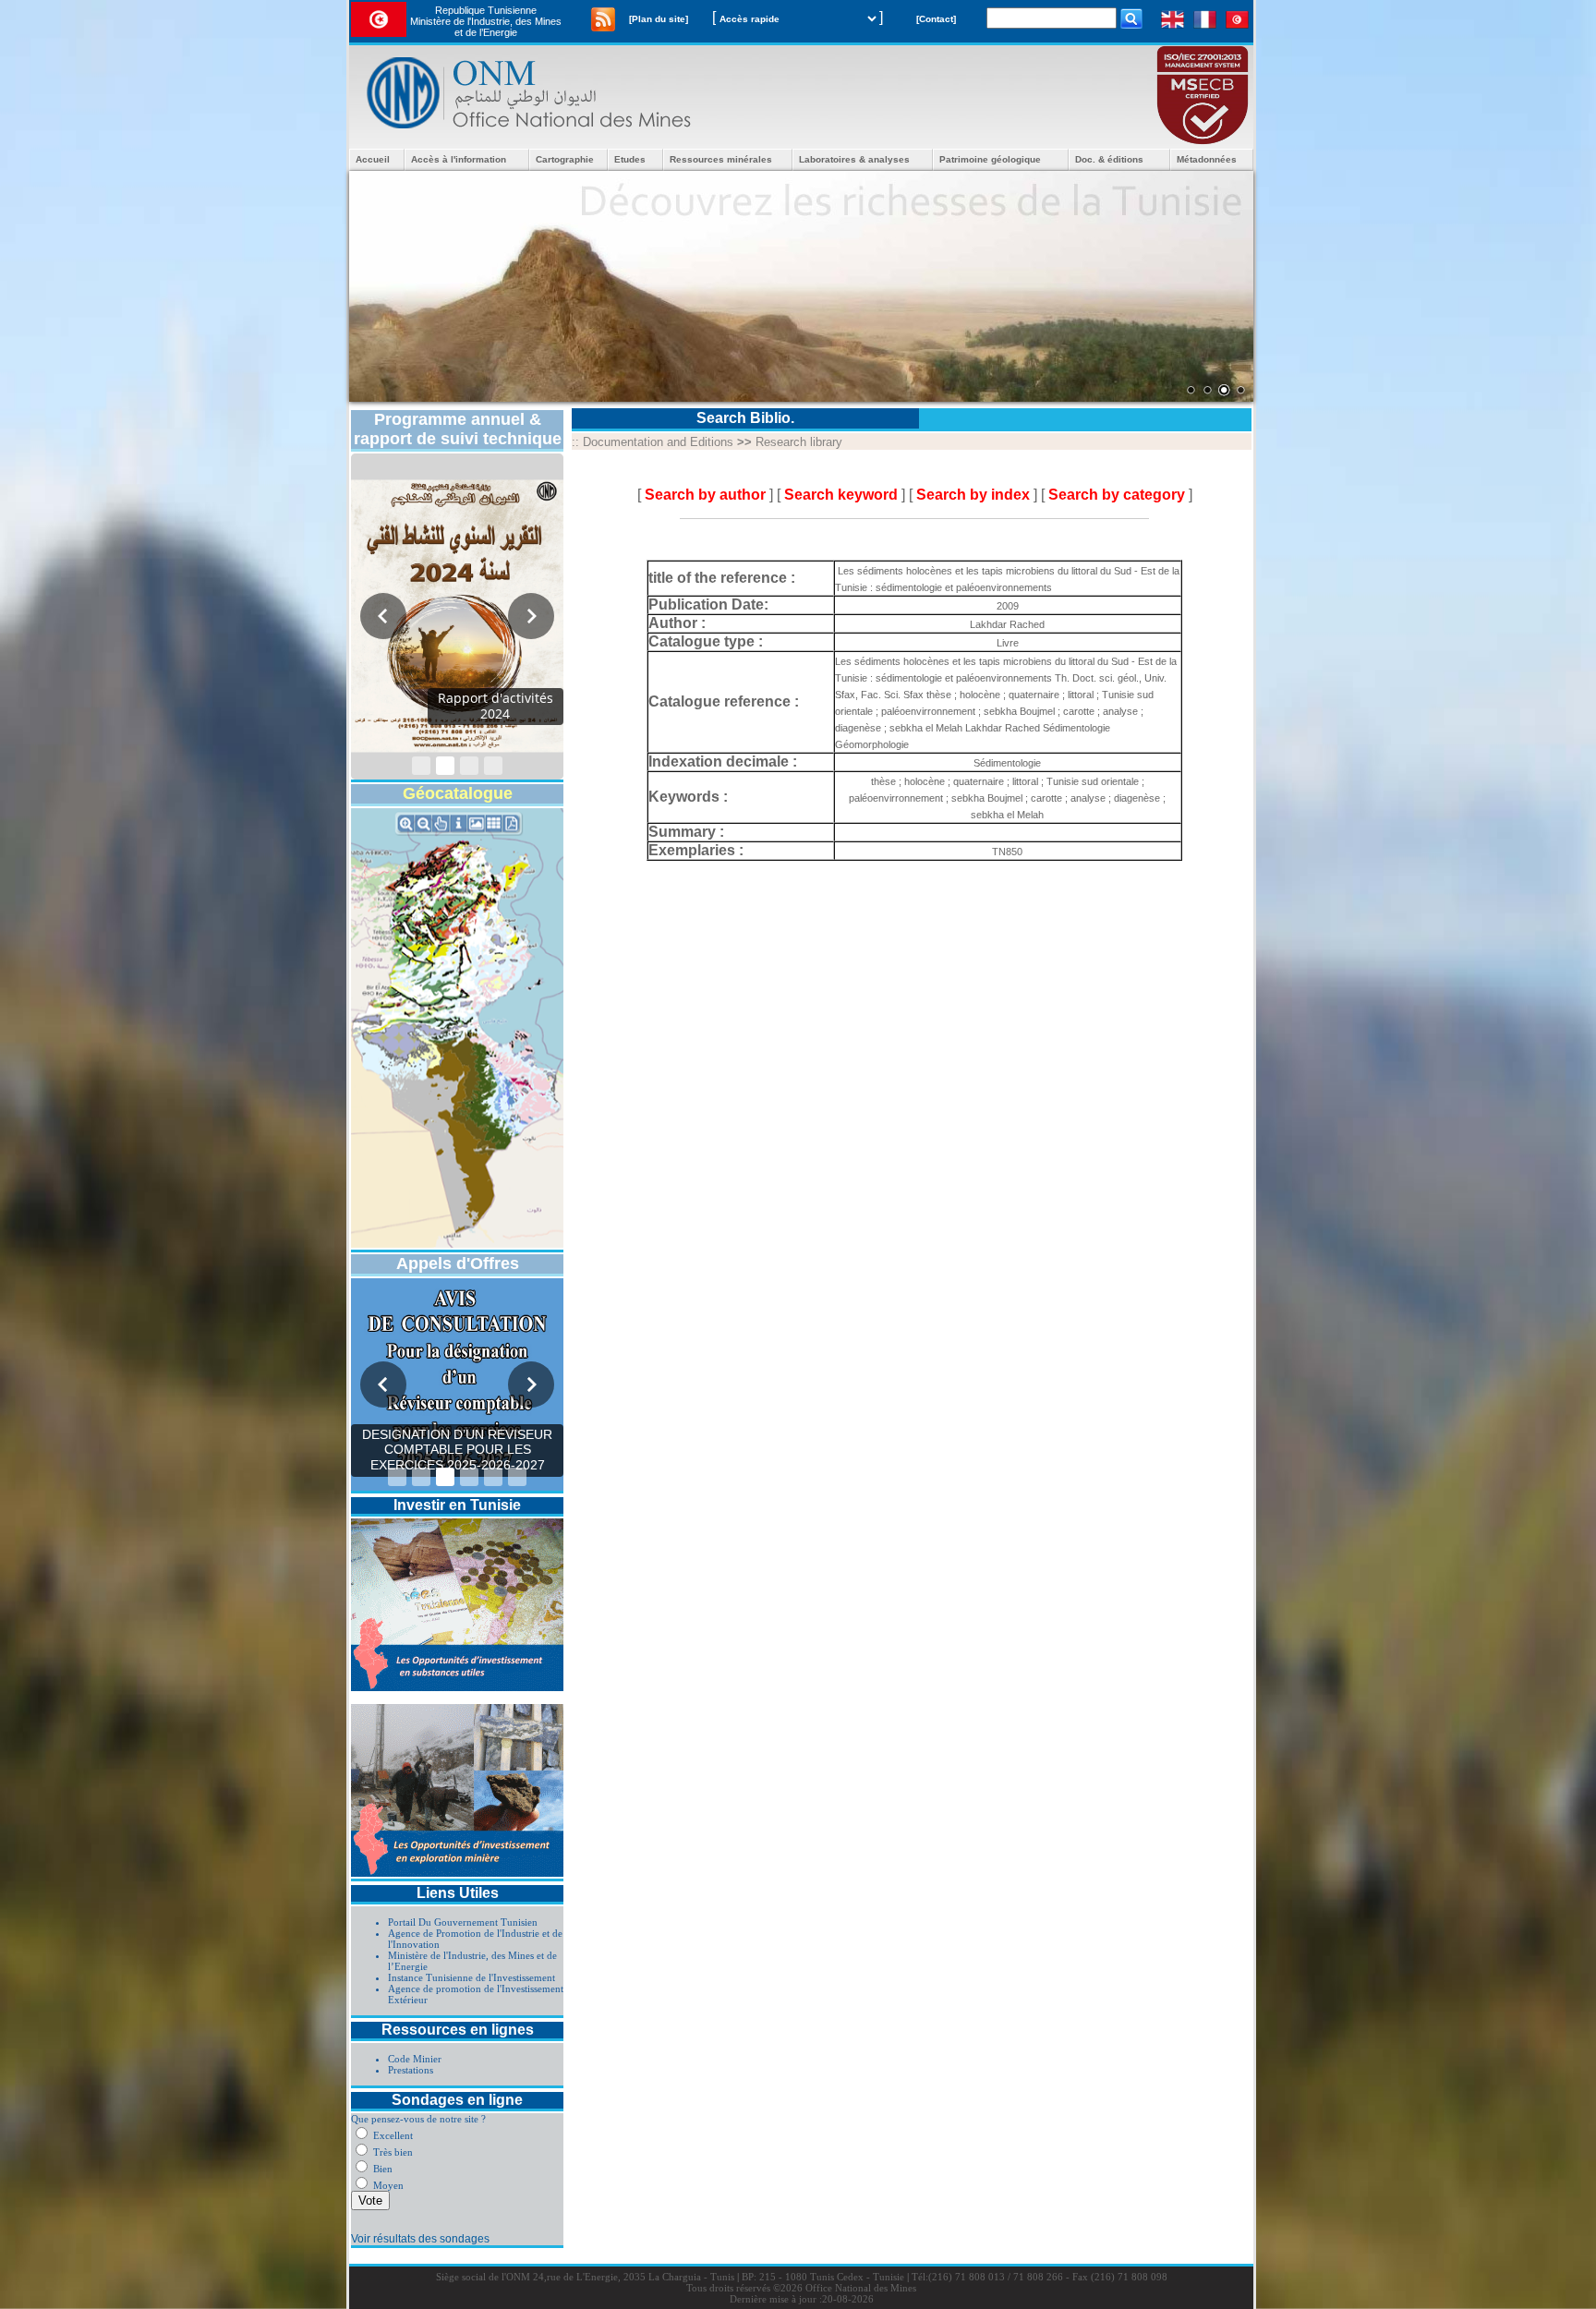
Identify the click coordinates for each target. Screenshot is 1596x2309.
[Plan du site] (659, 19)
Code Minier (415, 2059)
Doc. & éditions (1109, 159)
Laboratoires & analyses (854, 159)
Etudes (630, 159)
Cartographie (565, 159)
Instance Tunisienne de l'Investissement (472, 1977)
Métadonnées (1207, 159)
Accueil (373, 159)
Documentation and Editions (658, 442)
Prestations (411, 2070)
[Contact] (936, 19)
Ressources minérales (721, 159)
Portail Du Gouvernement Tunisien (463, 1922)
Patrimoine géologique (990, 159)
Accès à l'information (459, 159)
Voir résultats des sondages (420, 2239)
